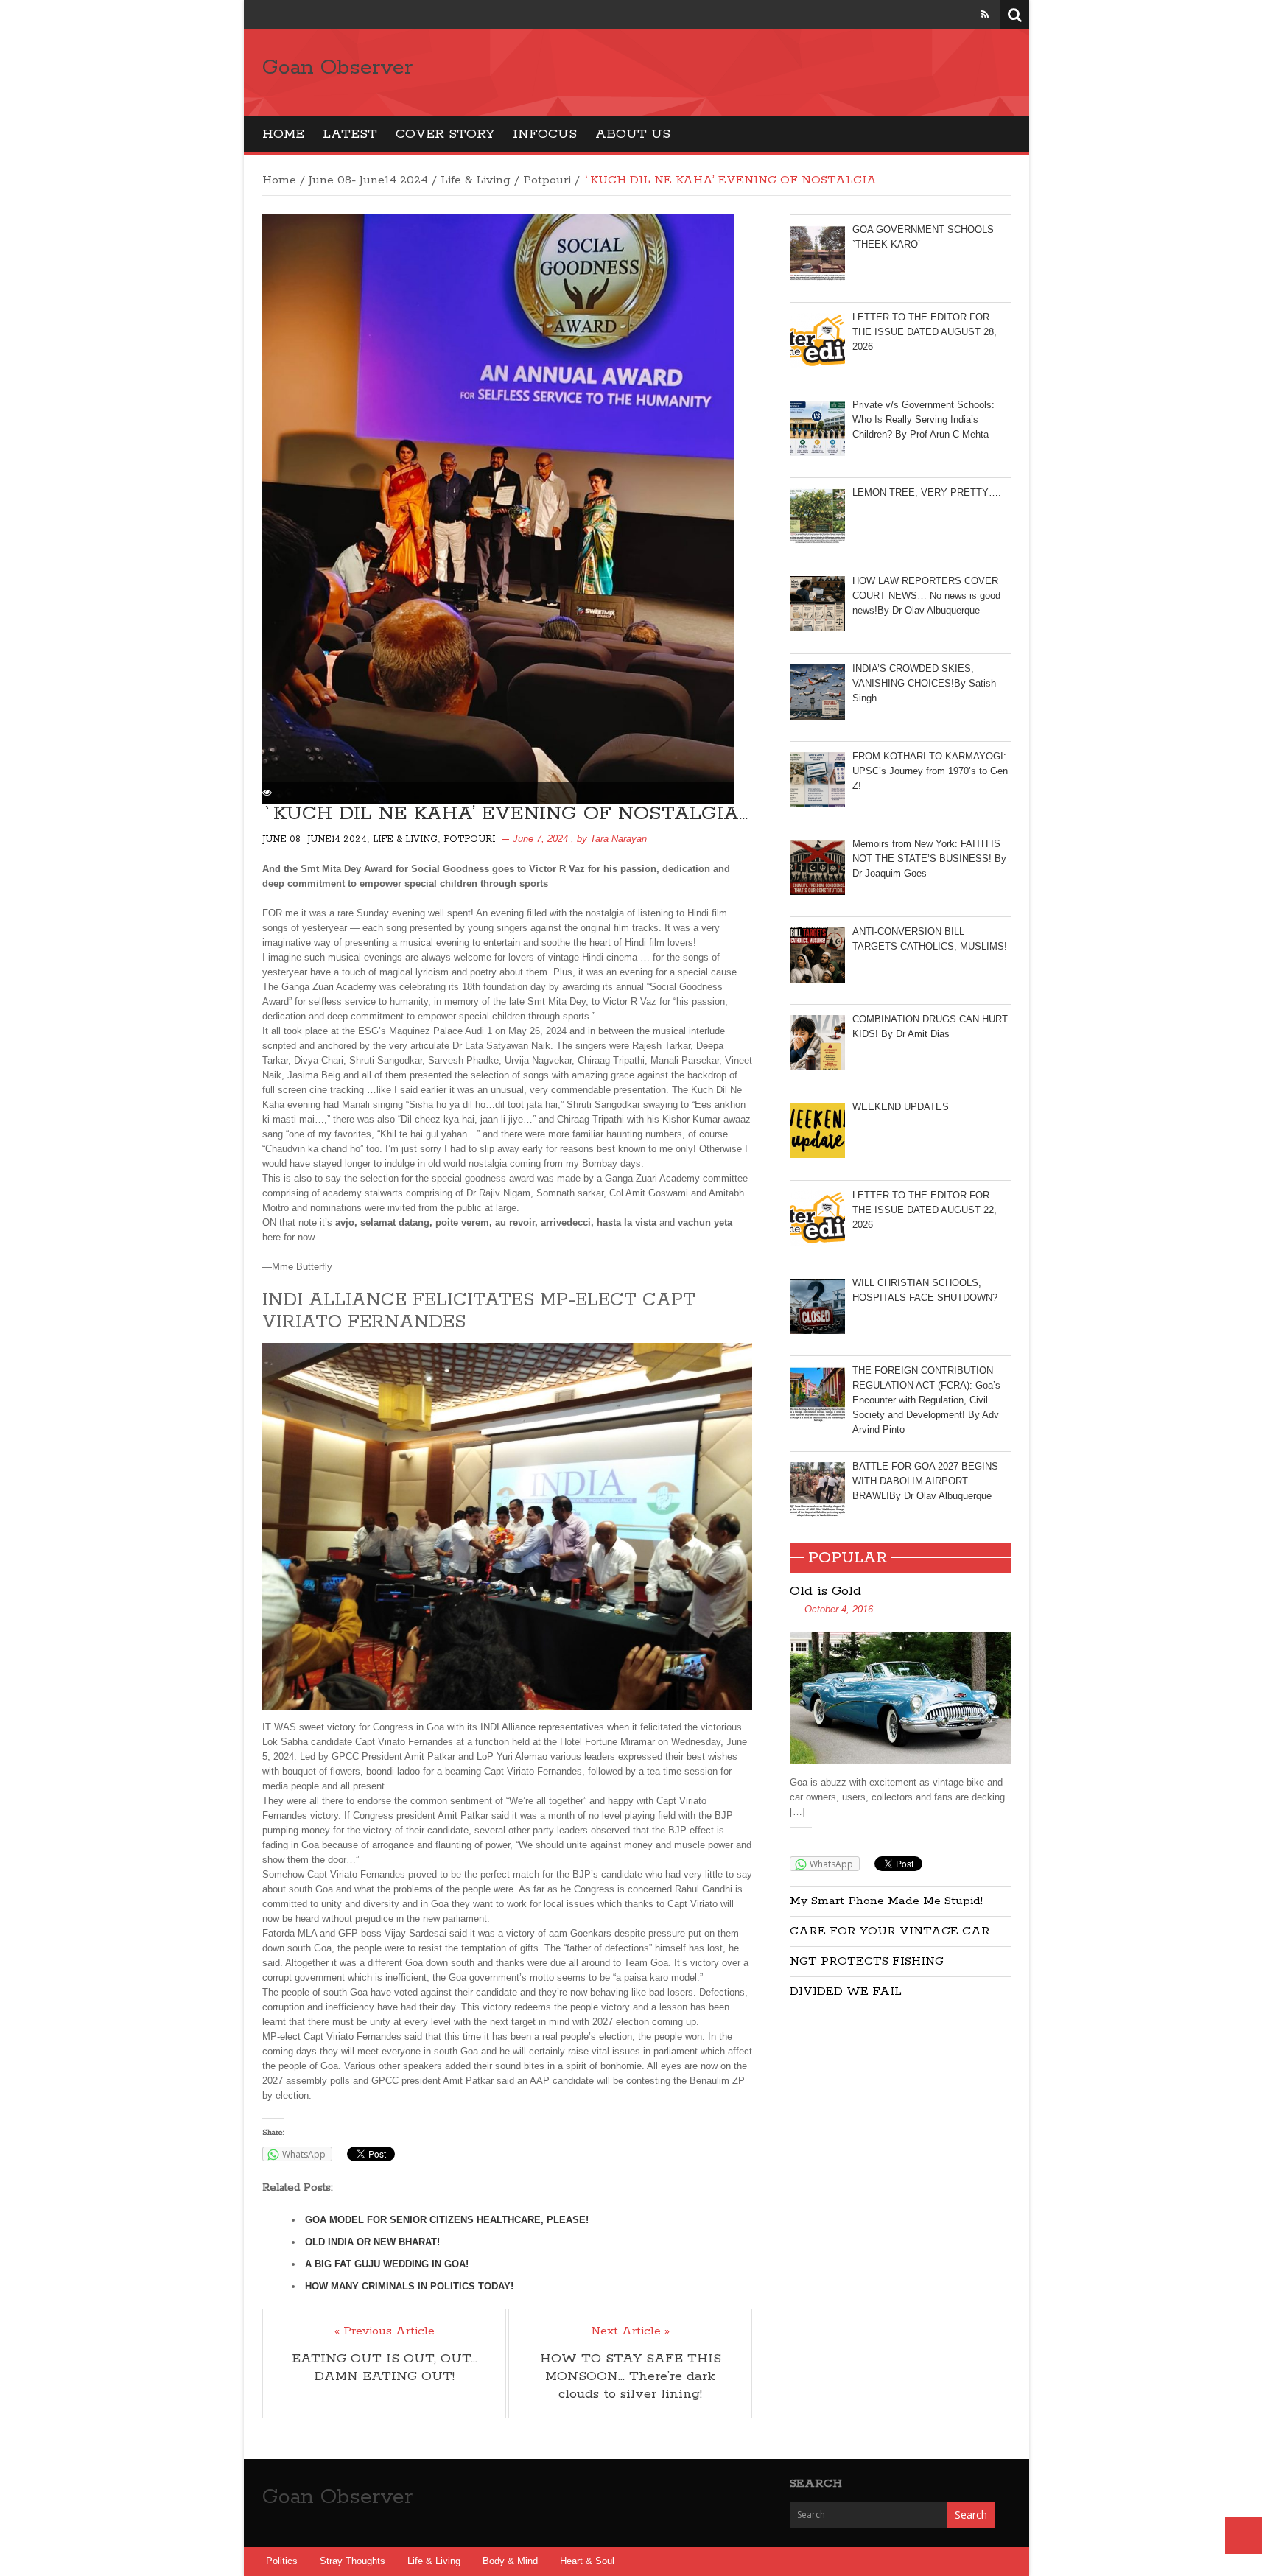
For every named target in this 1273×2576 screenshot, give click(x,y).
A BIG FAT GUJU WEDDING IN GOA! (387, 2264)
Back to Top (1244, 2535)
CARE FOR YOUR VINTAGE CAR (890, 1931)
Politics (282, 2561)
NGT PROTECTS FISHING (867, 1961)
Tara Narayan (618, 839)
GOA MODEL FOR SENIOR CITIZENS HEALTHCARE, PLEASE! (447, 2220)
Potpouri (547, 180)
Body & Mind (510, 2561)
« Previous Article (385, 2331)
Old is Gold (825, 1591)
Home (283, 134)
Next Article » (630, 2331)
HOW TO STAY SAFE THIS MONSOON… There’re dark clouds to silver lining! (631, 2376)
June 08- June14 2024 (368, 180)
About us (633, 134)
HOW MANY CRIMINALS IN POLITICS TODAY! (409, 2286)
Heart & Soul (587, 2561)
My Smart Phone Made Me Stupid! (886, 1901)
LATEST (350, 134)
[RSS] (985, 14)
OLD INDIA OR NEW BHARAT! (372, 2242)
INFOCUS (545, 134)
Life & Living (476, 180)
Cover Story (445, 134)
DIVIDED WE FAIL (846, 1991)
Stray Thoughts (353, 2561)
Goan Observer (337, 68)
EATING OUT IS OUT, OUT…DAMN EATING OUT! (385, 2368)
